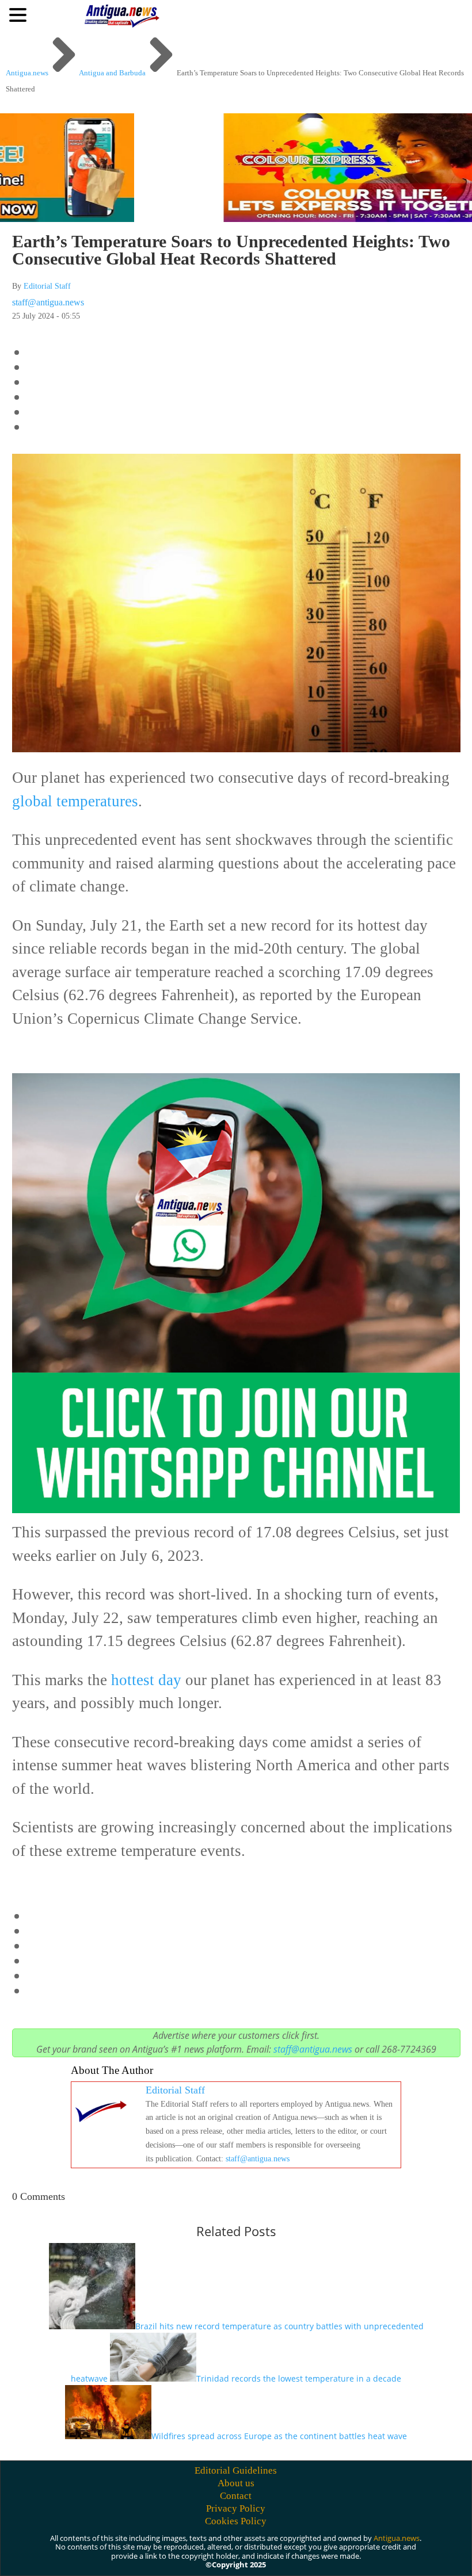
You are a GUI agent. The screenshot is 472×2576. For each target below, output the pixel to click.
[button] (20, 14)
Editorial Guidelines (236, 2470)
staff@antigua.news (48, 302)
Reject (322, 2554)
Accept (258, 2554)
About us (236, 2483)
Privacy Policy (236, 2508)
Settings (389, 2554)
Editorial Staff (47, 286)
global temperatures (75, 801)
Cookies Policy (236, 2521)
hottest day (146, 1680)
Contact (236, 2496)
